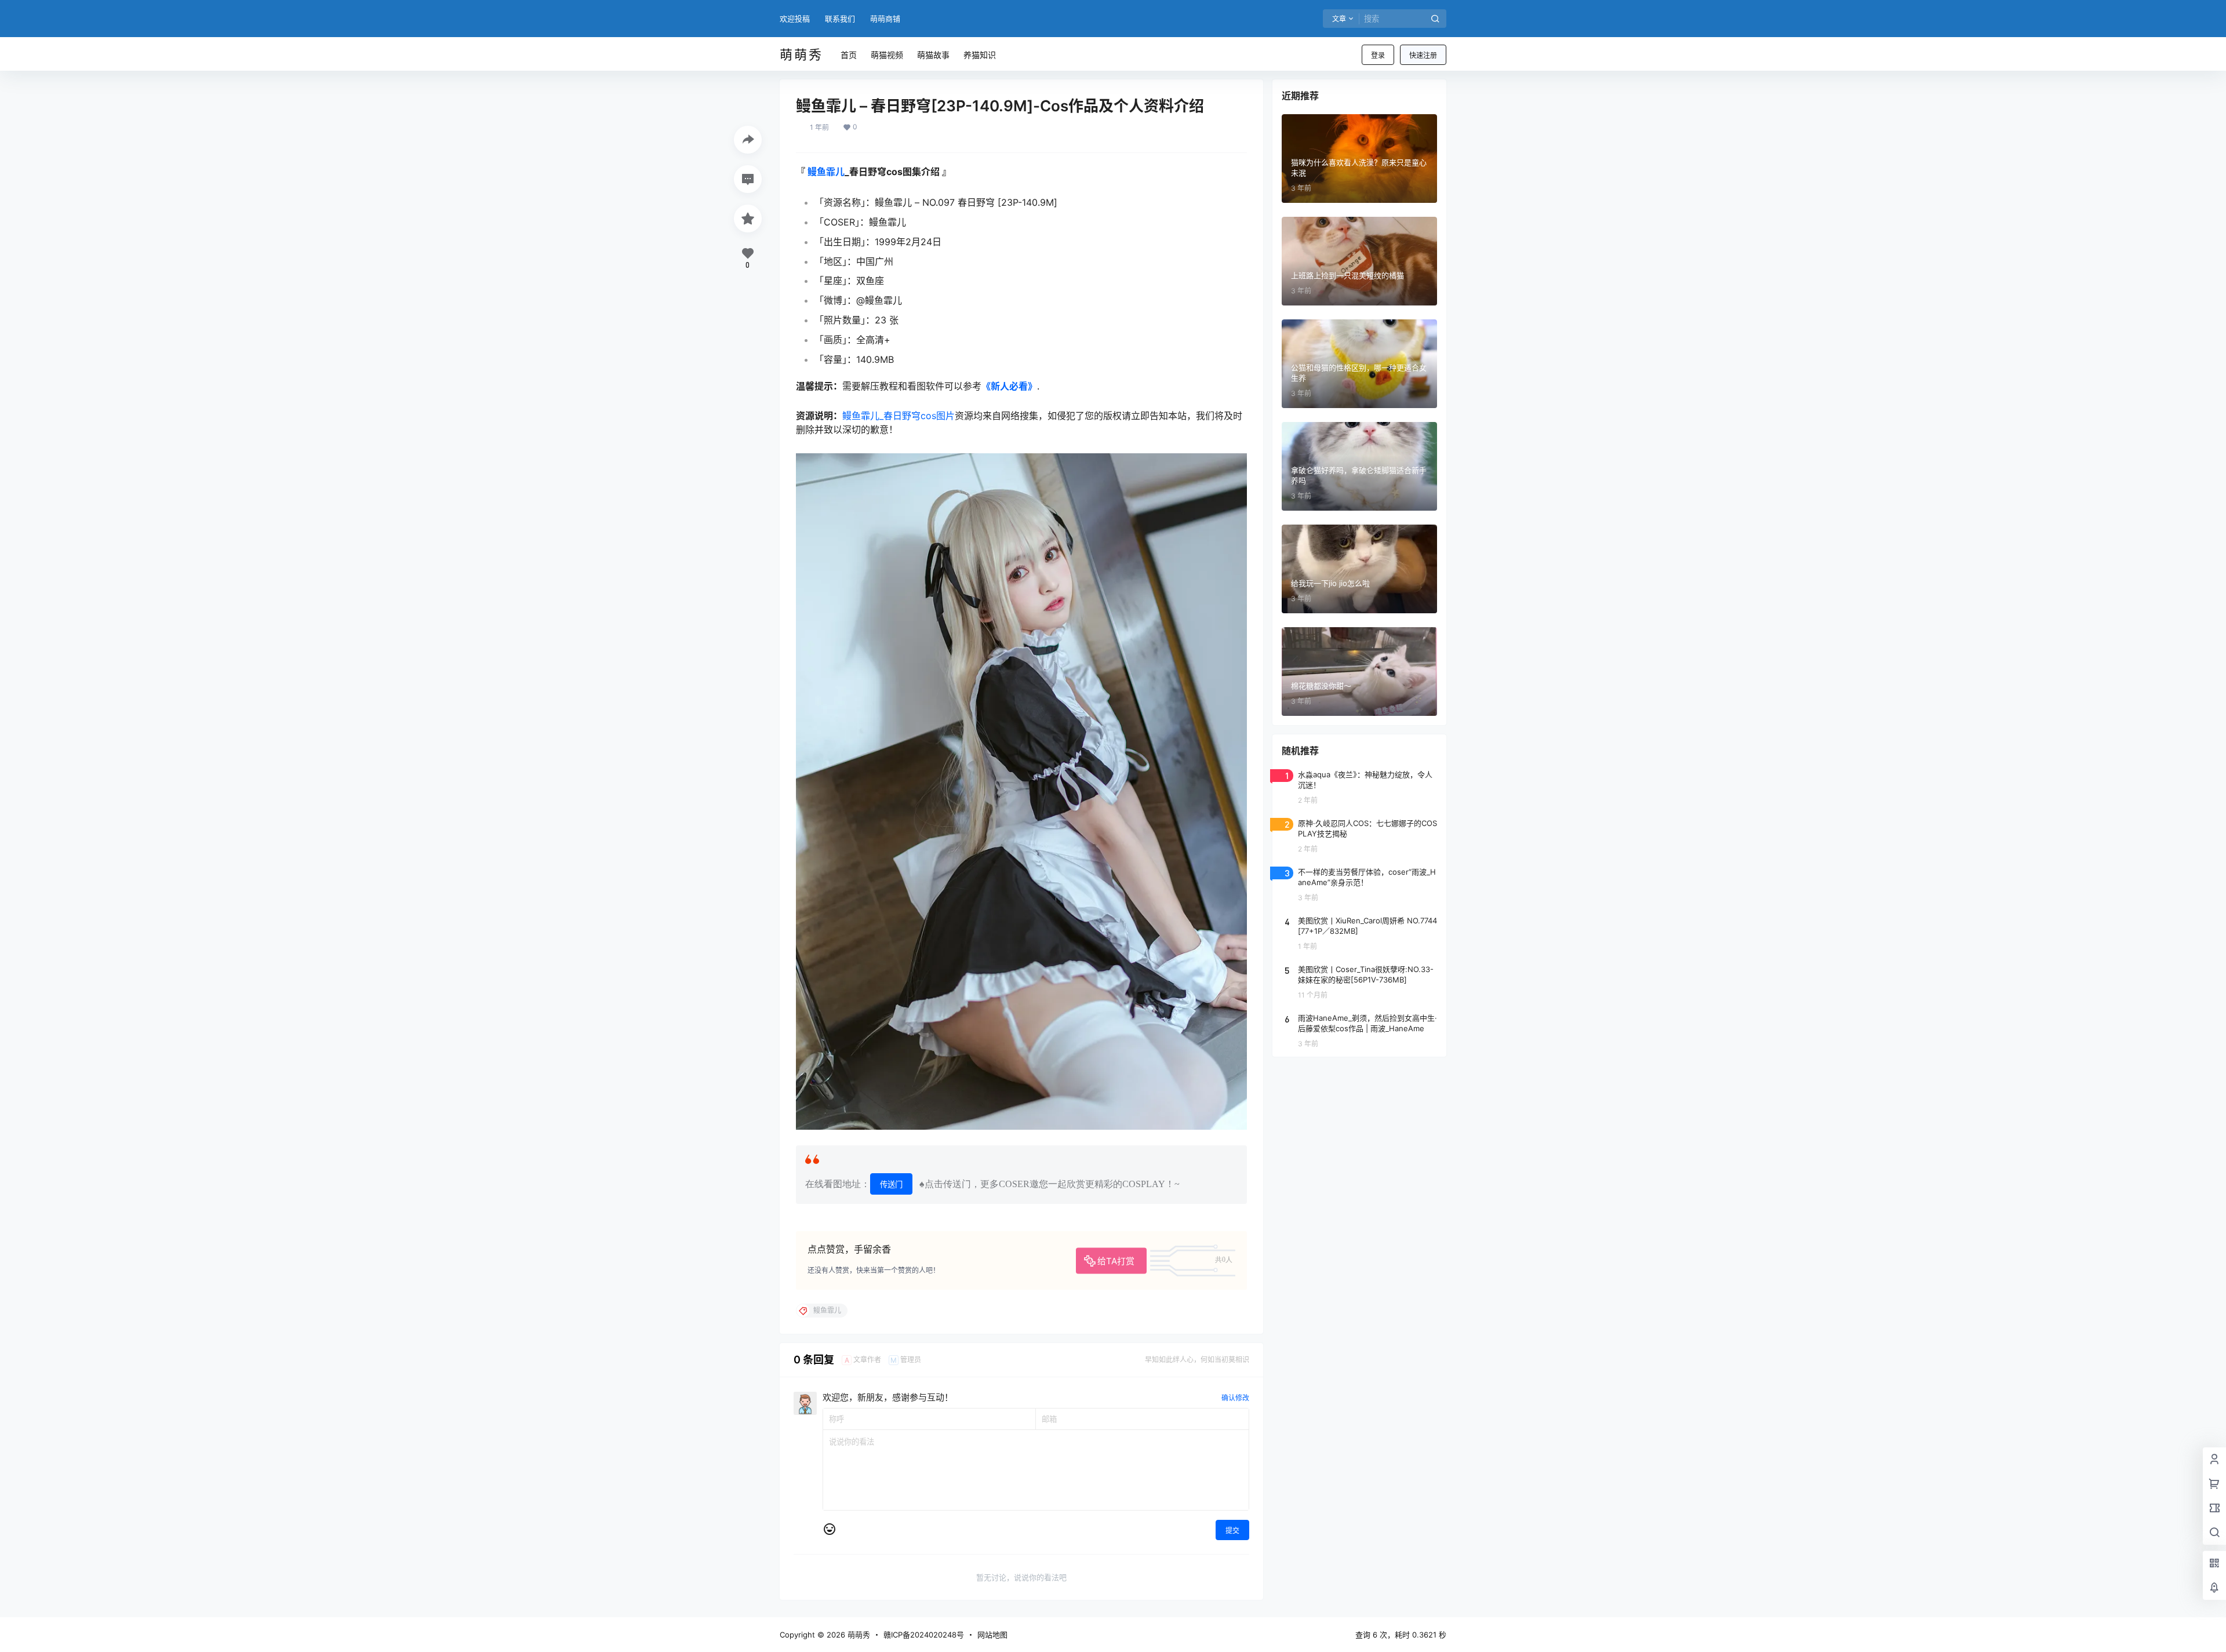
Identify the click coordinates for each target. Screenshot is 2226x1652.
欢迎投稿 (795, 19)
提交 (1232, 1531)
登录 (1378, 55)
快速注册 (1423, 55)
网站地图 (992, 1635)
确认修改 (1235, 1398)
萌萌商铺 (885, 19)
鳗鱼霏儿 (826, 172)
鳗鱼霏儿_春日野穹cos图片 (899, 416)
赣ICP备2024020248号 (924, 1635)
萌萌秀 (858, 1635)
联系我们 (840, 19)
